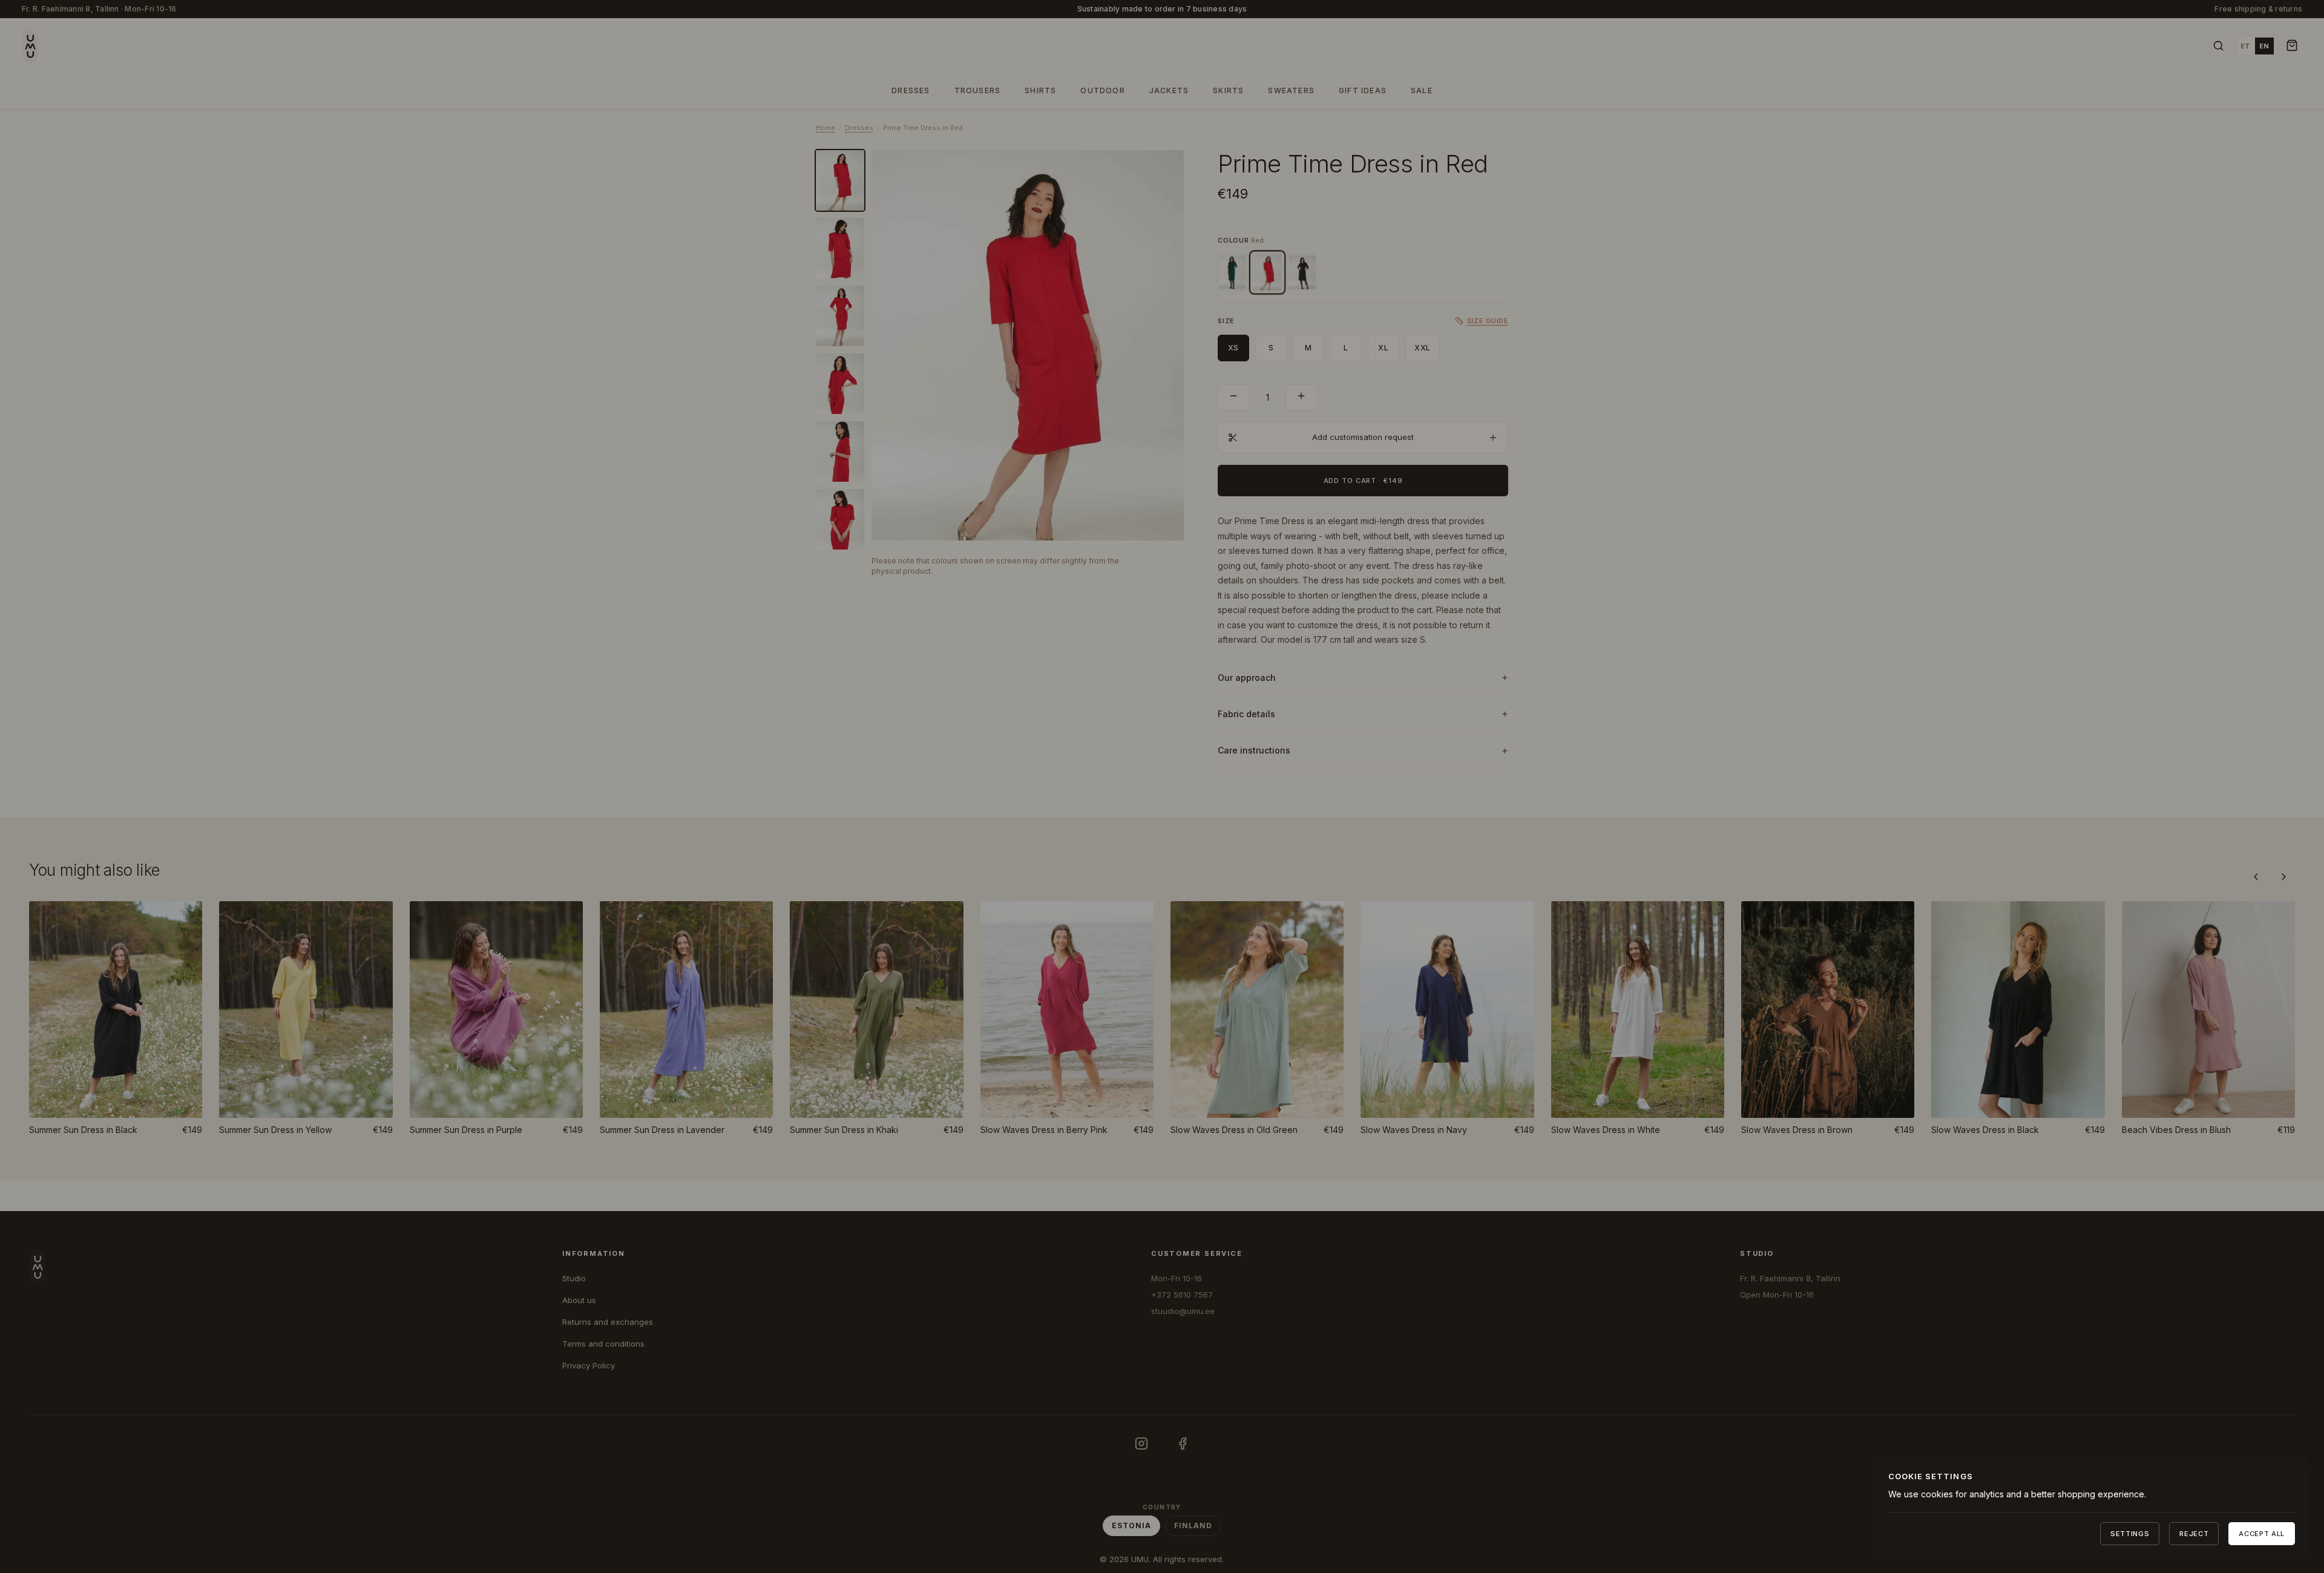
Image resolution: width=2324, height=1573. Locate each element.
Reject (2194, 1534)
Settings (2130, 1534)
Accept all (2262, 1534)
